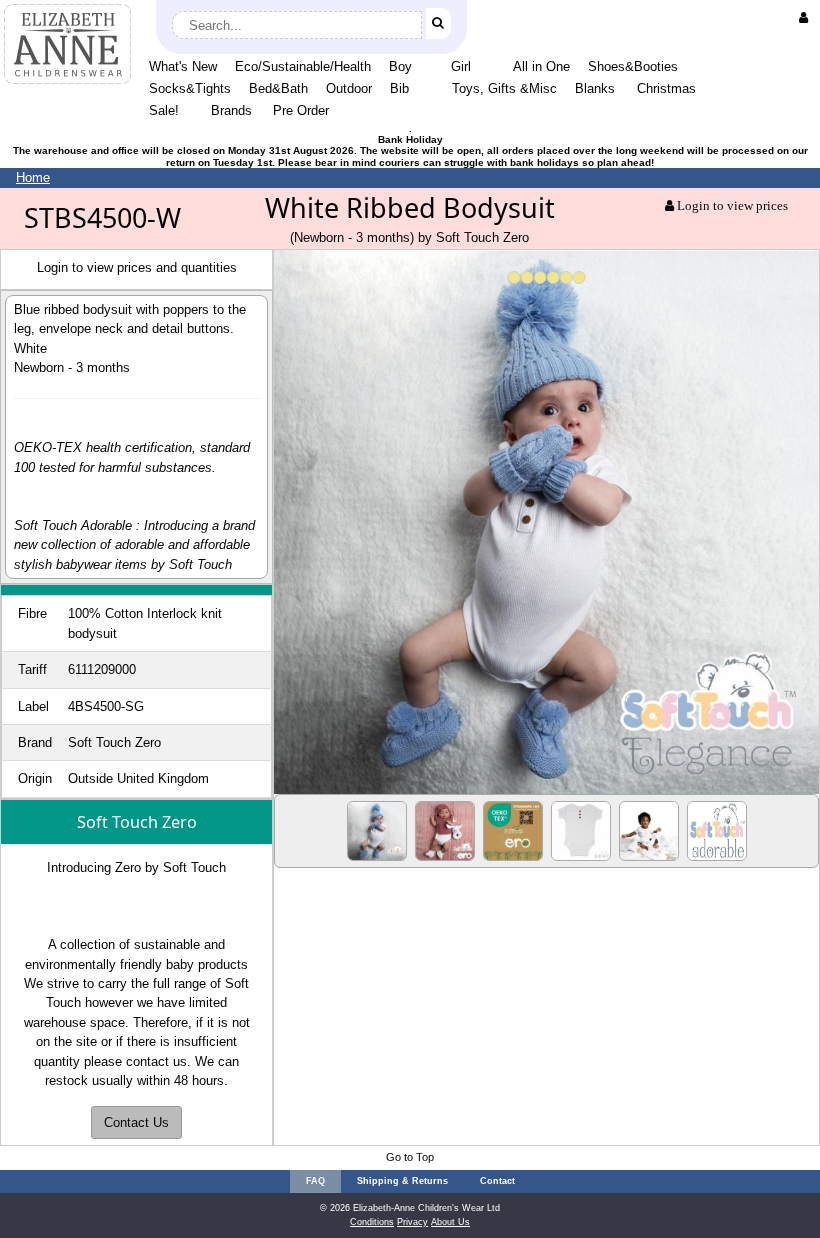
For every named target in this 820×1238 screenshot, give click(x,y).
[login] (807, 17)
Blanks (595, 88)
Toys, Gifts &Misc (504, 88)
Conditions (372, 1222)
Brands (231, 110)
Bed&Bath (278, 88)
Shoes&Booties (633, 66)
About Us (450, 1222)
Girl (461, 66)
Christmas (666, 88)
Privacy (412, 1222)
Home (33, 177)
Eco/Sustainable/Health (303, 66)
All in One (541, 66)
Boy (400, 66)
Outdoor (349, 88)
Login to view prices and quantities (137, 267)
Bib (399, 88)
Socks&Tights (190, 88)
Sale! (164, 110)
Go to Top (410, 1157)
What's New (183, 66)
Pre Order (301, 110)
